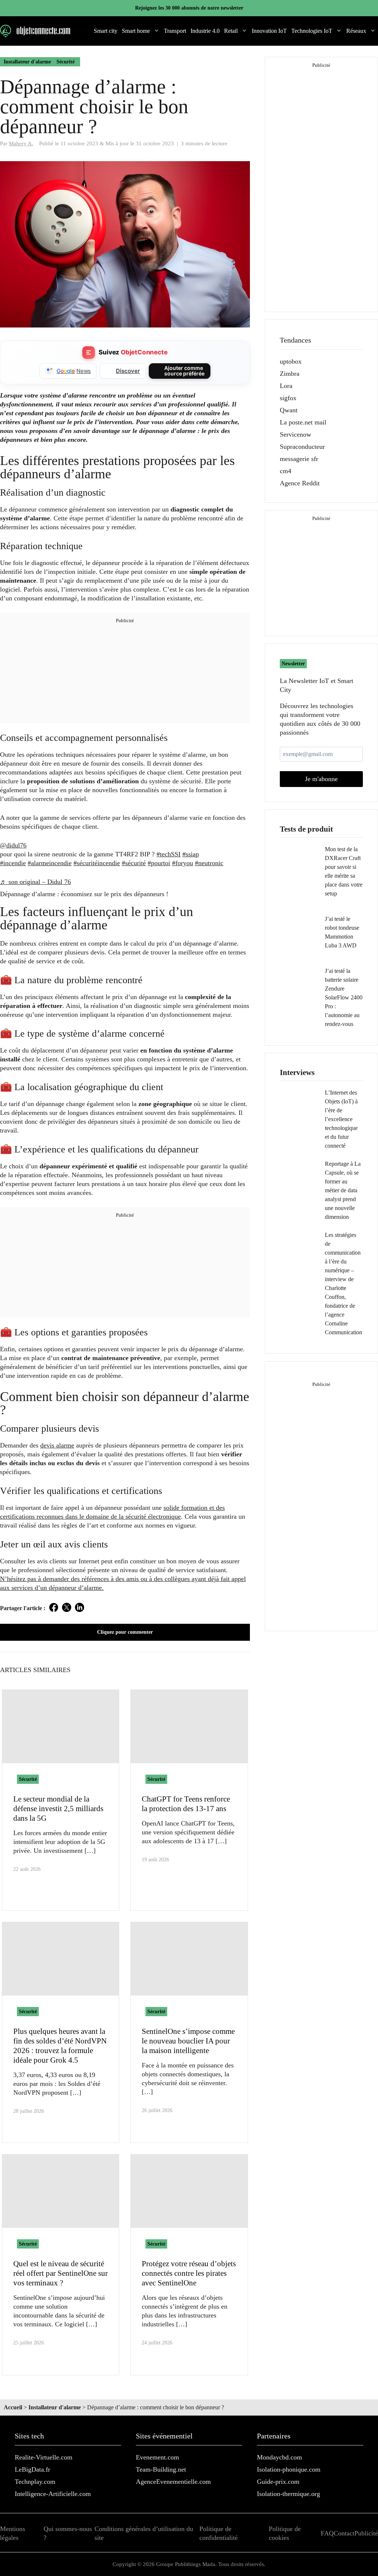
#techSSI (169, 854)
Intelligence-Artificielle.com (53, 2494)
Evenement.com (157, 2457)
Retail (231, 31)
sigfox (288, 398)
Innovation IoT (269, 31)
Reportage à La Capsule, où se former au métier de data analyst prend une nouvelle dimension (343, 1190)
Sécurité (66, 62)
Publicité (366, 2533)
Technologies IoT (312, 31)
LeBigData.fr (32, 2469)
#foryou (183, 863)
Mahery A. (21, 143)
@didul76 (13, 845)
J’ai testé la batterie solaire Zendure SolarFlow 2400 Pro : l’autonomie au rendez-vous (344, 997)
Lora (286, 386)
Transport (175, 31)
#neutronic (209, 863)
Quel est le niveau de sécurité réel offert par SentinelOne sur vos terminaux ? (61, 2273)
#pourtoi (159, 863)
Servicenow (295, 434)
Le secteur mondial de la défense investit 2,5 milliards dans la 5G (58, 1809)
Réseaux (356, 31)
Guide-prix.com (278, 2482)
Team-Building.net (161, 2469)
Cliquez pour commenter (125, 1632)
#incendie (13, 863)
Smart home (136, 31)
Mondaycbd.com (279, 2457)
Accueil (13, 2407)
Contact (344, 2533)
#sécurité (134, 863)
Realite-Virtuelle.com (44, 2457)
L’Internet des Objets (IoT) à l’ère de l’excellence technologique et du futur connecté (341, 1119)
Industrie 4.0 (205, 31)
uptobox (291, 361)
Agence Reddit (300, 483)
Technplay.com (35, 2482)
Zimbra (290, 374)
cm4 (286, 471)
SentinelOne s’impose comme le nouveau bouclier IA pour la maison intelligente (188, 2041)
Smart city (106, 31)
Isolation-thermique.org (288, 2494)
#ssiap (191, 854)
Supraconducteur (302, 447)
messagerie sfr (299, 459)
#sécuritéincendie (97, 863)
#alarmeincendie (50, 863)
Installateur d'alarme (27, 62)
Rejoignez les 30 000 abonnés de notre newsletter (189, 8)
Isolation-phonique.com (289, 2469)
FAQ (327, 2533)
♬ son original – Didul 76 (35, 882)
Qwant (289, 410)
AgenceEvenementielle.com (173, 2482)
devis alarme (57, 1445)
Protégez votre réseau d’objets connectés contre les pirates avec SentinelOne (189, 2273)
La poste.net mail (303, 422)
